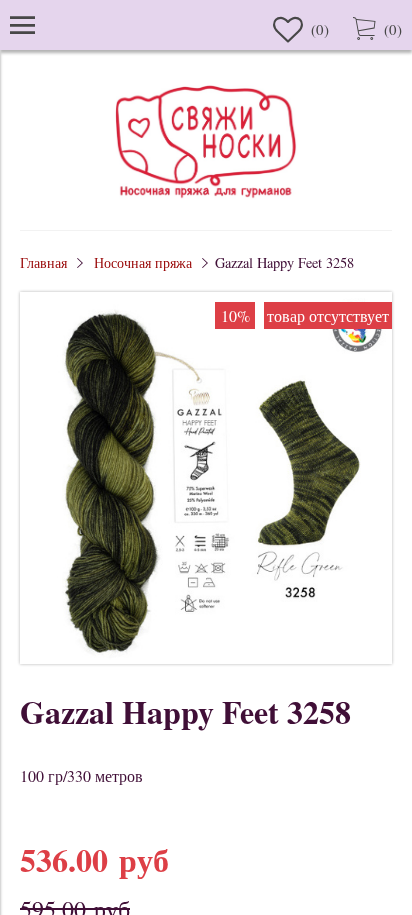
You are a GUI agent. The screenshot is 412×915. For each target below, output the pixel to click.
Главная (43, 262)
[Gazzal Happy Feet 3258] (206, 657)
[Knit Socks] (206, 200)
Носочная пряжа (143, 262)
